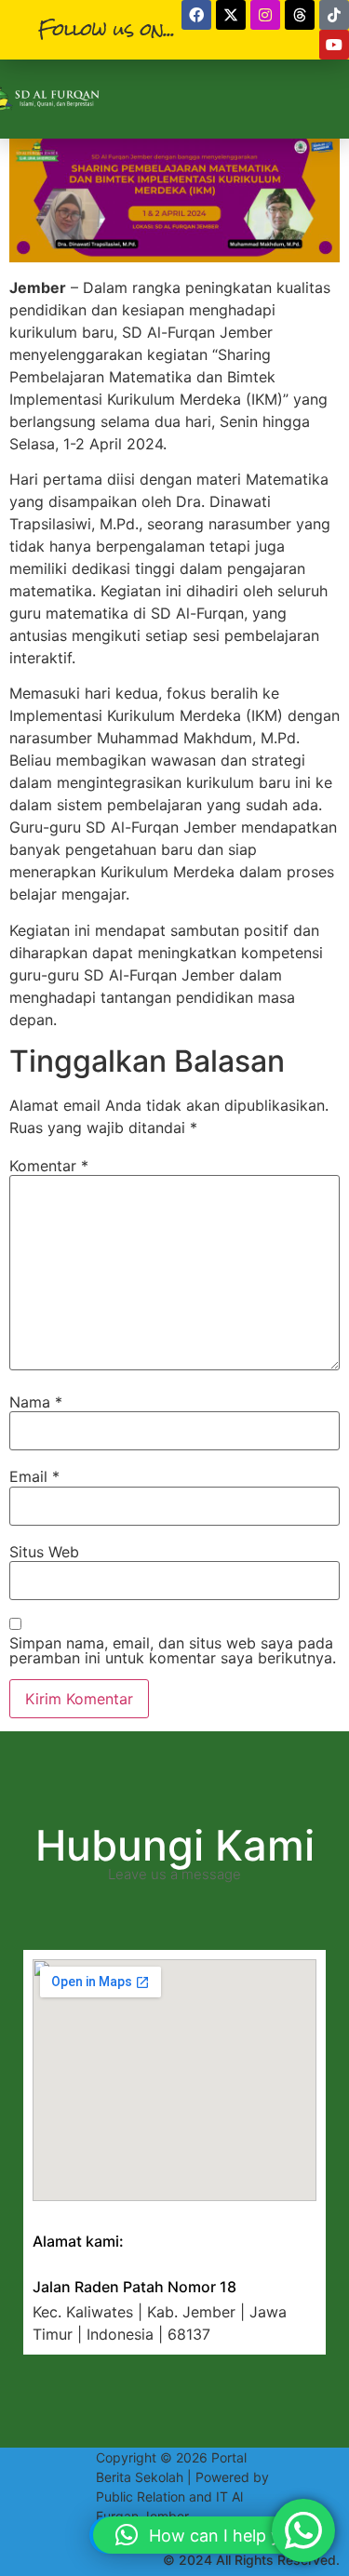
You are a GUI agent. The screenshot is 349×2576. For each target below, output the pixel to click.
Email (34, 1476)
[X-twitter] (231, 15)
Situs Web (44, 1552)
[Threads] (300, 15)
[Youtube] (334, 45)
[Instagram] (265, 15)
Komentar (49, 1166)
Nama (36, 1402)
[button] (212, 2535)
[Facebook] (196, 15)
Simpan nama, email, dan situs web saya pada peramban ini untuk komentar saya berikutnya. (173, 1650)
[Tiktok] (334, 15)
